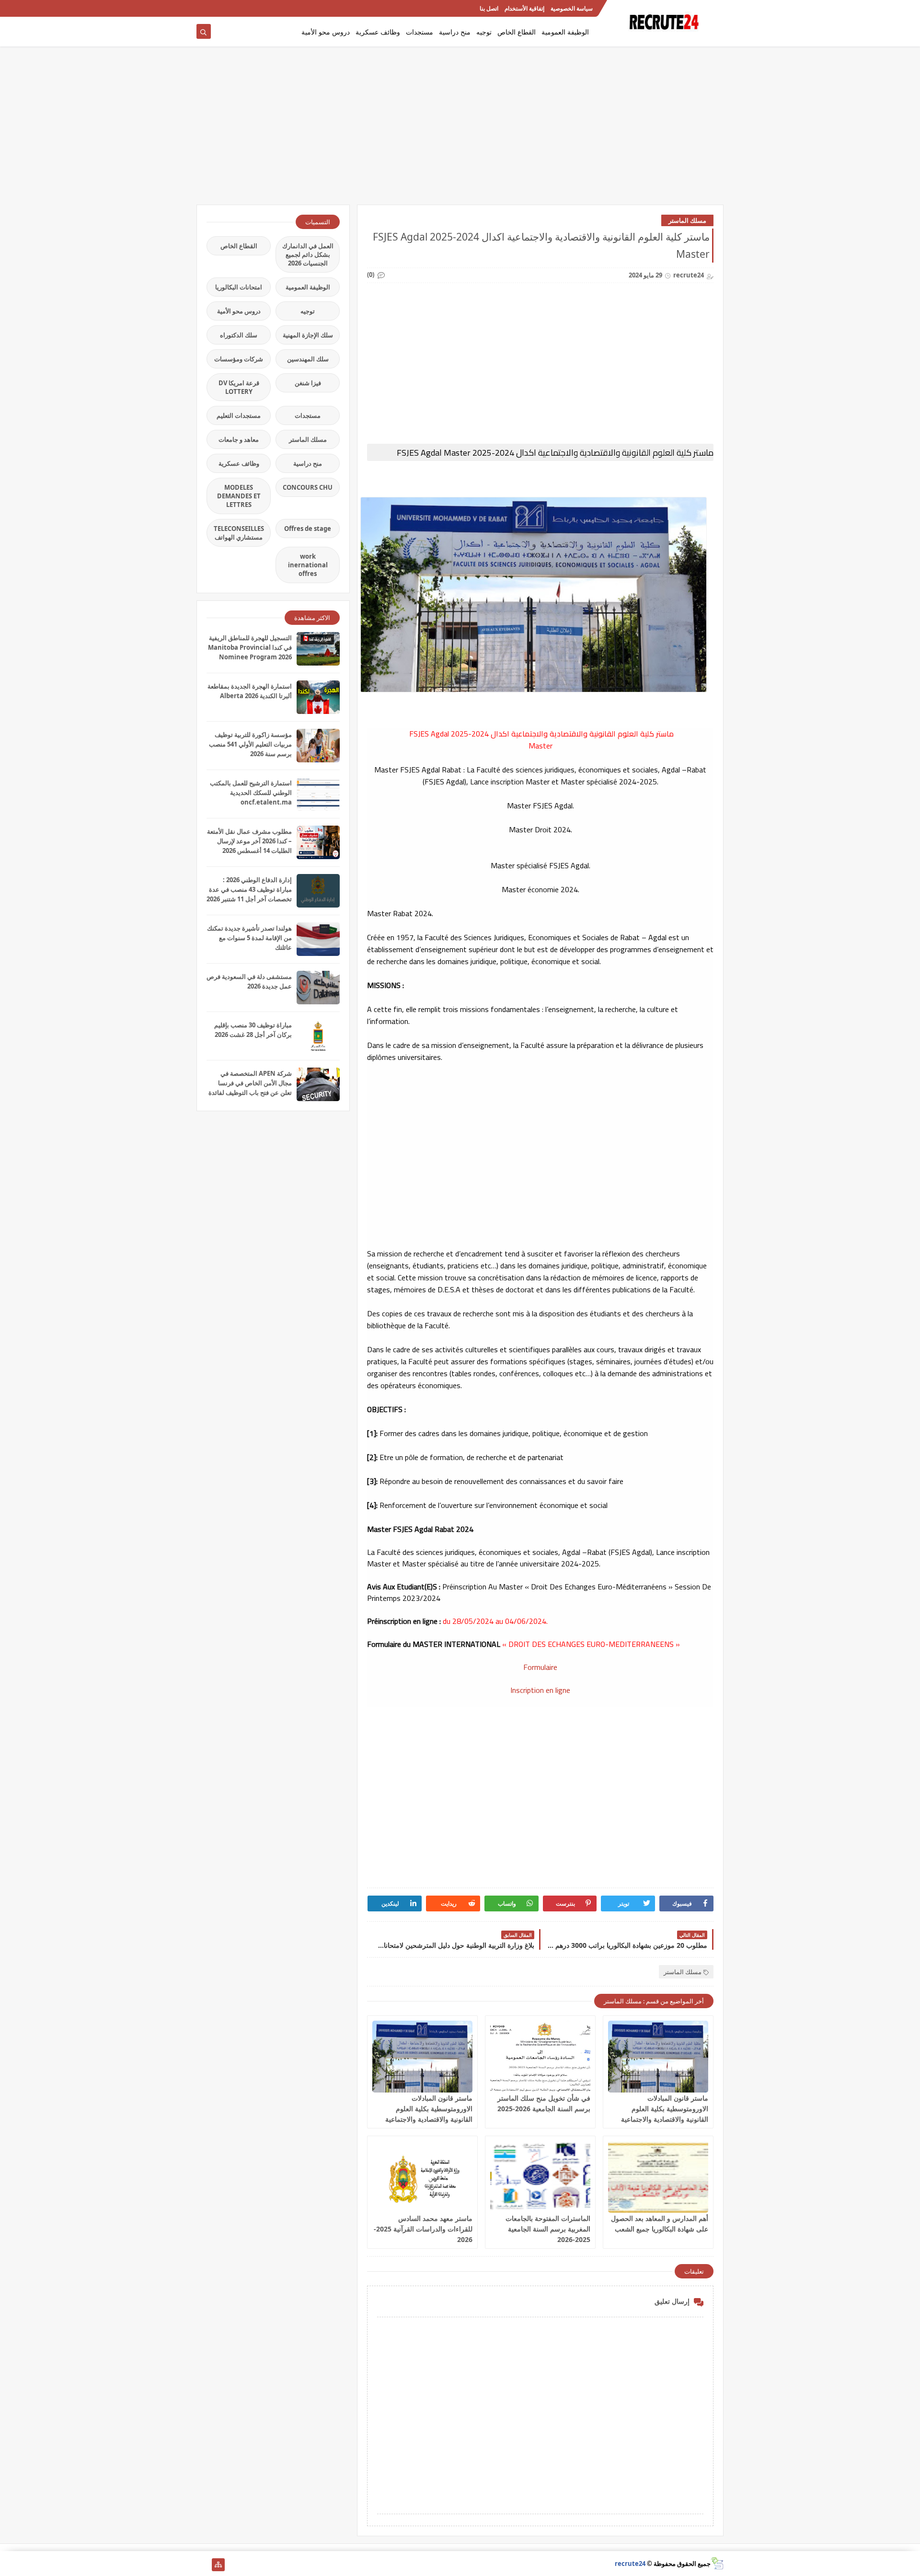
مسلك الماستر (687, 220)
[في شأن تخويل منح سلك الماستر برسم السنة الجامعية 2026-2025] (540, 2057)
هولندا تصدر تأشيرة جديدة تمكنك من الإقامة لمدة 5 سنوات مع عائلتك (249, 938)
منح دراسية (455, 32)
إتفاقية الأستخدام (524, 8)
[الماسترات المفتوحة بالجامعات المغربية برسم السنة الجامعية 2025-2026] (540, 2177)
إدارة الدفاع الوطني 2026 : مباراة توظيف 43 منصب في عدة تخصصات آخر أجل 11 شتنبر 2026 (249, 889)
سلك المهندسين (308, 359)
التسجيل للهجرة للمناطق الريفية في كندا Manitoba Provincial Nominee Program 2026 (250, 647)
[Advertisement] (460, 130)
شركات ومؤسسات (239, 359)
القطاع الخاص (517, 32)
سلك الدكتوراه (239, 335)
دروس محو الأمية (326, 32)
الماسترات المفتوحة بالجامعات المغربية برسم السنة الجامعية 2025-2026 (548, 2229)
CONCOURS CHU (308, 487)
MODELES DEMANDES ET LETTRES (239, 496)
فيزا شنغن (308, 383)
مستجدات (420, 32)
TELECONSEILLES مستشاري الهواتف (239, 533)
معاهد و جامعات (239, 439)
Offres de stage (308, 529)
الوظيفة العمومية (565, 32)
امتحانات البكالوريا (239, 287)
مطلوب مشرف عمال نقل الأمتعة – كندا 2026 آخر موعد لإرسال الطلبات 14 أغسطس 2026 (249, 841)
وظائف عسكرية (378, 32)
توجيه (484, 32)
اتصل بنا (489, 8)
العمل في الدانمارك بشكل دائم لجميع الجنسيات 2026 (308, 254)
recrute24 (630, 2564)
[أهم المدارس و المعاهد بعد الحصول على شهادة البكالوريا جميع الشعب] (658, 2177)
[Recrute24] (203, 8)
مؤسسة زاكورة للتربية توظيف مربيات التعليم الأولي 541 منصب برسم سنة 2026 (250, 744)
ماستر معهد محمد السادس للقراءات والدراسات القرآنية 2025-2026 (423, 2229)
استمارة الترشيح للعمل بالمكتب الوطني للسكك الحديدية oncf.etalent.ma (251, 793)
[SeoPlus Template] (717, 2563)
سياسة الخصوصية (572, 8)
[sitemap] (218, 2565)
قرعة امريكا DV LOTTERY (239, 387)
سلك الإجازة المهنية (308, 335)
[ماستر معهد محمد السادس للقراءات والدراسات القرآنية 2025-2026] (422, 2177)
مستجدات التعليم (239, 415)
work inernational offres (308, 565)
